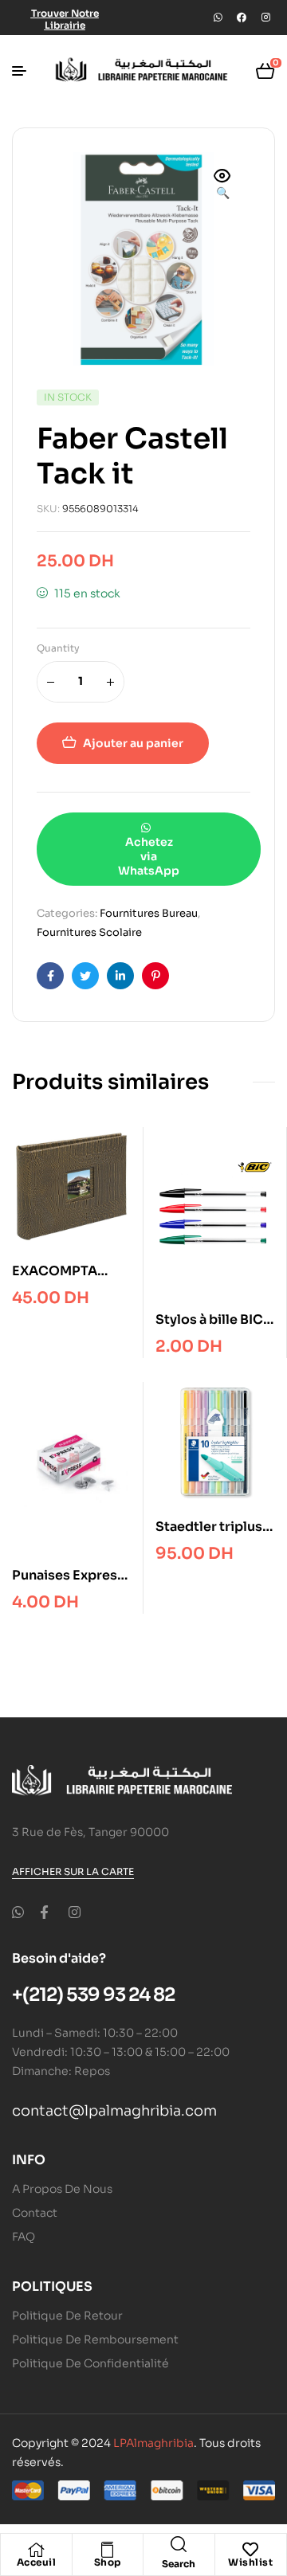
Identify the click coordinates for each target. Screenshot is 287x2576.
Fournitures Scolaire (89, 932)
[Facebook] (242, 18)
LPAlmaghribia (153, 2443)
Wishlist (250, 2562)
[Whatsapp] (218, 18)
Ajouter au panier (133, 743)
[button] (222, 186)
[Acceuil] (36, 2550)
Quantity (58, 648)
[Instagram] (265, 18)
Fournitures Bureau (149, 913)
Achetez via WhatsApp (149, 856)
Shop (108, 2562)
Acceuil (37, 2562)
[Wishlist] (250, 2550)
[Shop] (108, 2550)
